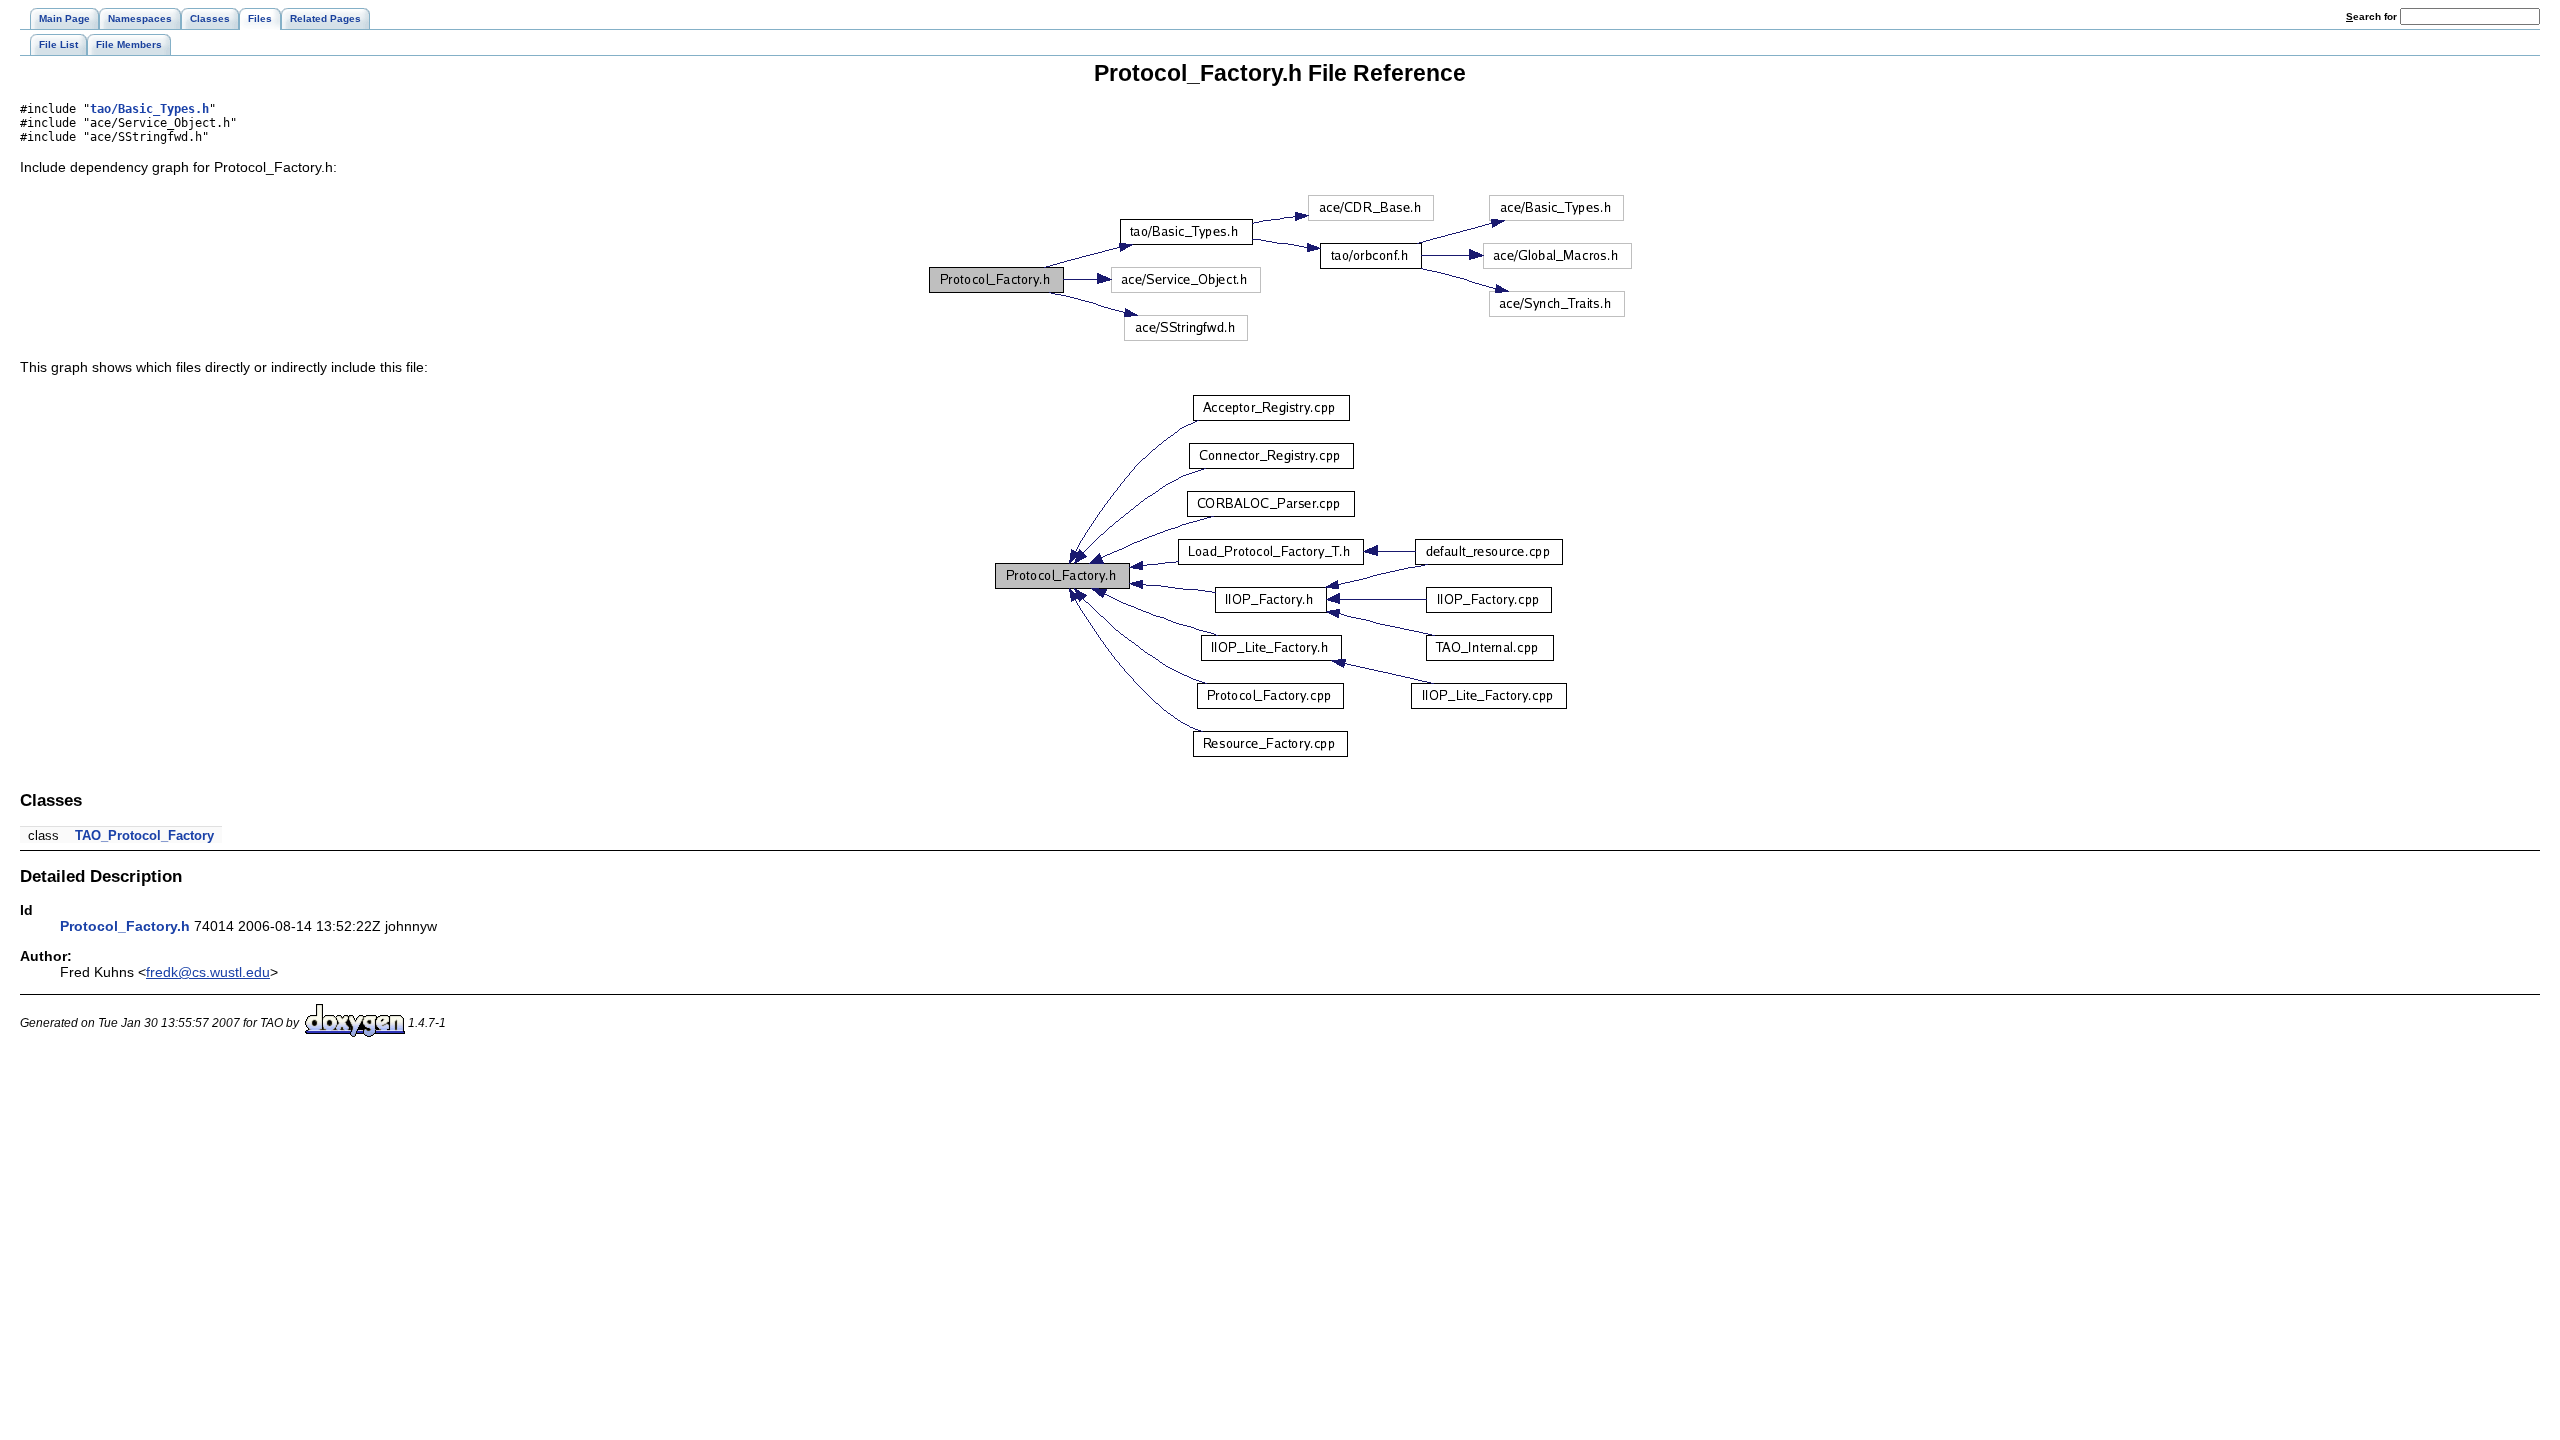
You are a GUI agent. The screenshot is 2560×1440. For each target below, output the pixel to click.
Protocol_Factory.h (125, 926)
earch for (2373, 16)
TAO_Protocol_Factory (144, 835)
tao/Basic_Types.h (149, 109)
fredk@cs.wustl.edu (208, 972)
